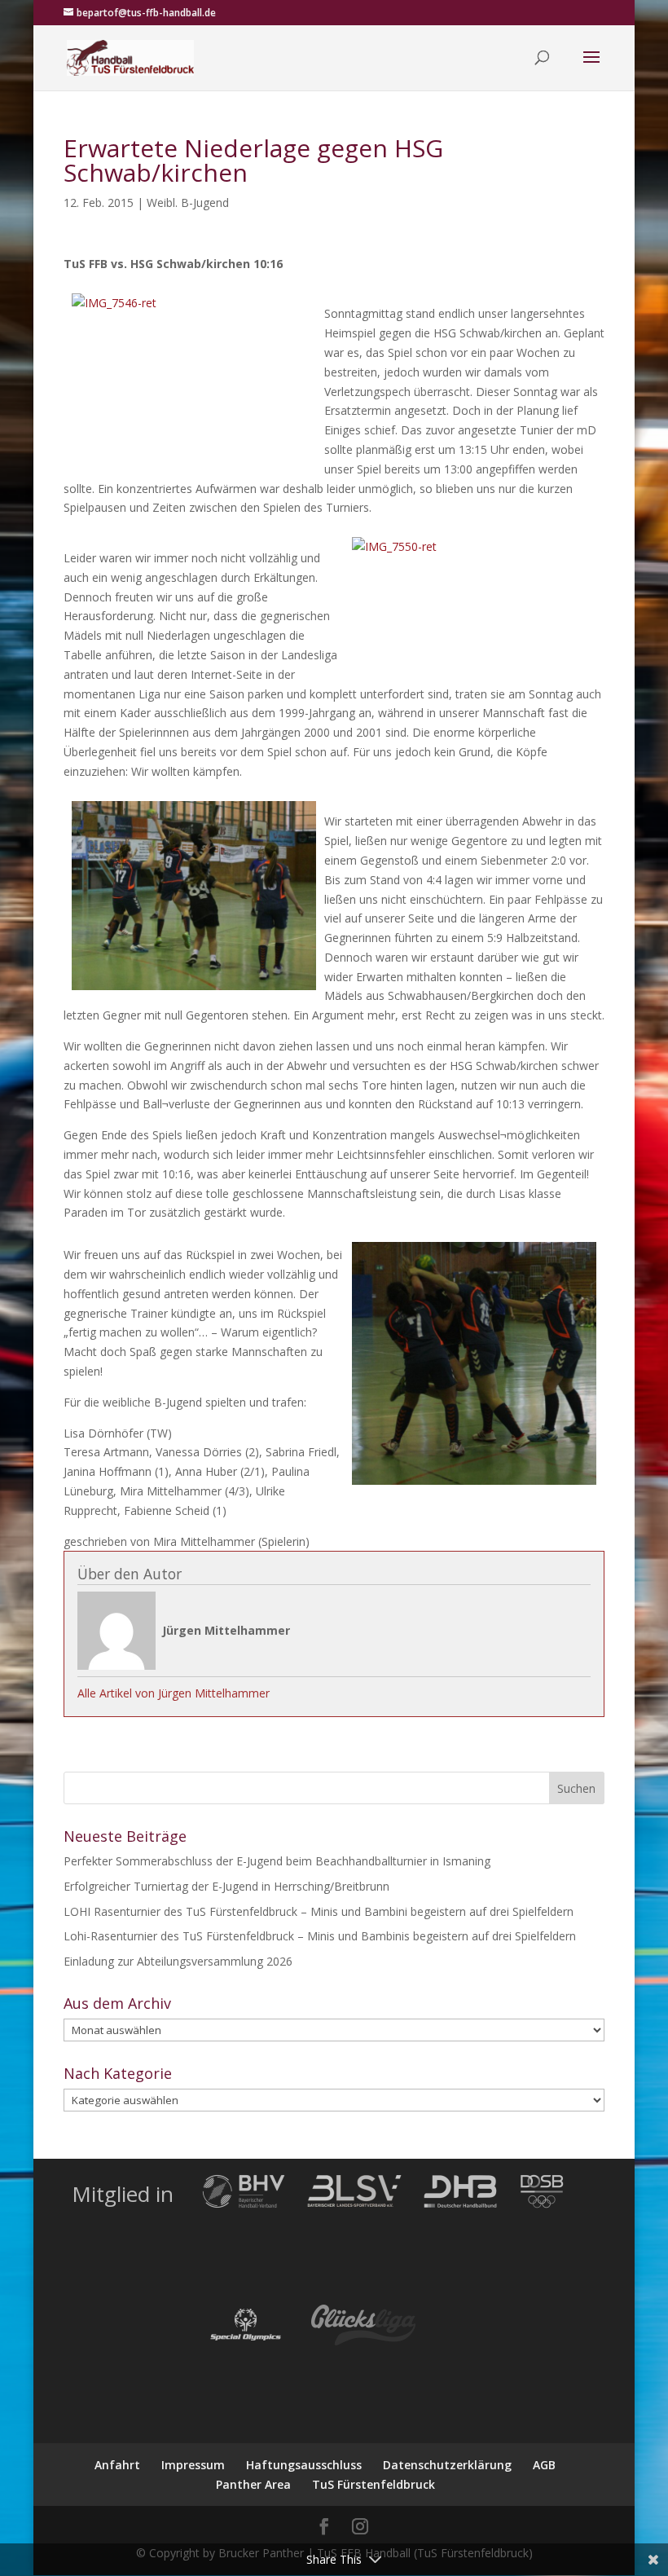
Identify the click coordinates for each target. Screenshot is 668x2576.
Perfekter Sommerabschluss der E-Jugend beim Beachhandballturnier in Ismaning (277, 1861)
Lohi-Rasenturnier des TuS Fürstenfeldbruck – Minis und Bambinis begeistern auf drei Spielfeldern (320, 1936)
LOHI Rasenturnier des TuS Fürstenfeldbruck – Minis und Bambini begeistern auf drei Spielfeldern (319, 1911)
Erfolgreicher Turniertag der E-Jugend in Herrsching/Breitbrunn (226, 1886)
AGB (544, 2465)
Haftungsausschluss (304, 2465)
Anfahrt (117, 2465)
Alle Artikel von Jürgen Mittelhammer (174, 1693)
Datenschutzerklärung (447, 2465)
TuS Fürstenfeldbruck (374, 2484)
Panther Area (253, 2484)
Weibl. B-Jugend (188, 203)
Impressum (193, 2465)
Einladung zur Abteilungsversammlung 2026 (178, 1961)
